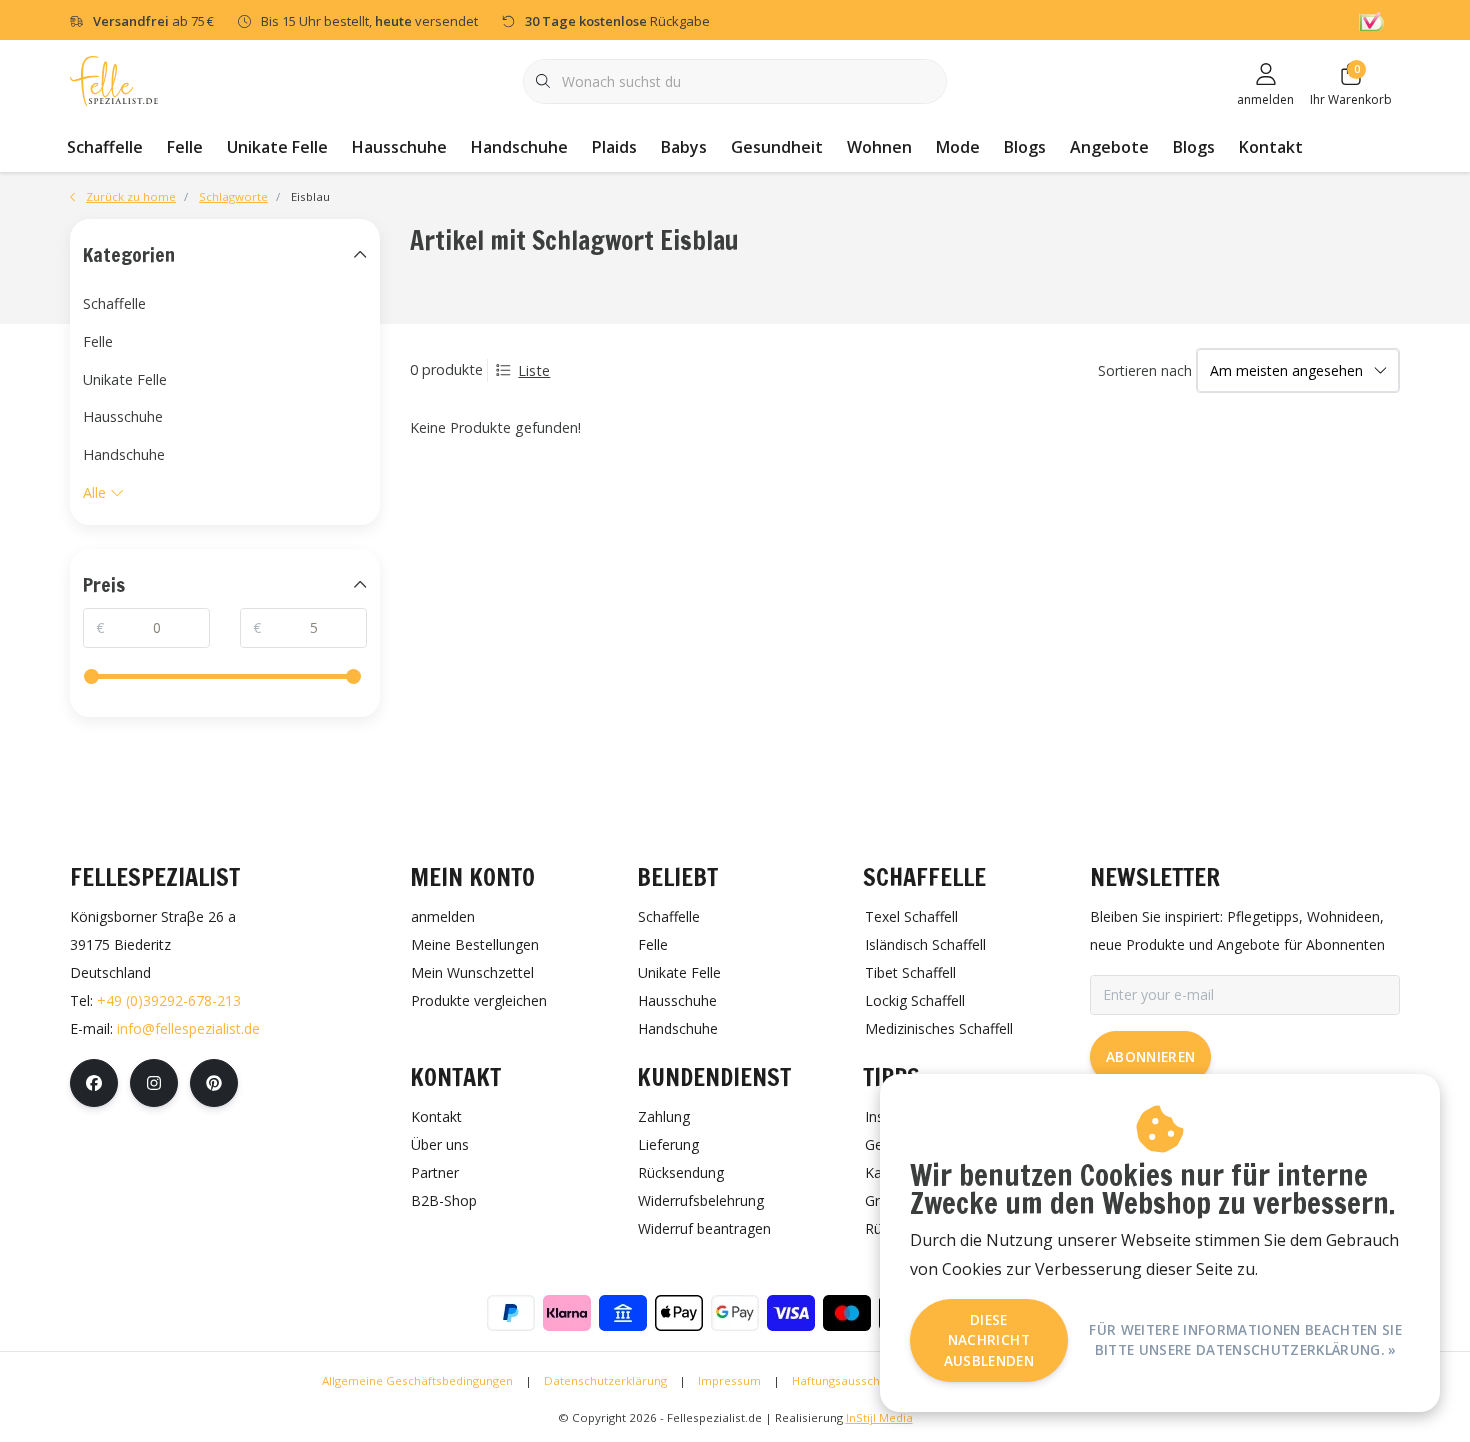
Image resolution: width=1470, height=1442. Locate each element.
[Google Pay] (735, 1313)
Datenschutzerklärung (605, 1380)
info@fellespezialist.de (188, 1028)
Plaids (614, 147)
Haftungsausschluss (847, 1380)
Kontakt (1271, 147)
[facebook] (94, 1083)
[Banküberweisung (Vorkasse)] (623, 1313)
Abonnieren (1150, 1056)
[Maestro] (847, 1313)
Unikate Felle (277, 147)
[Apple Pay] (679, 1313)
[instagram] (154, 1083)
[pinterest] (214, 1083)
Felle (185, 147)
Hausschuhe (399, 147)
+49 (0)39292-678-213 (169, 1000)
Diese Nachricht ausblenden (989, 1340)
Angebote (1109, 147)
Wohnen (879, 147)
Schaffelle (105, 147)
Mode (958, 147)
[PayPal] (511, 1313)
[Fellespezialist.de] (114, 79)
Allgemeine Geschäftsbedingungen (417, 1380)
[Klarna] (567, 1313)
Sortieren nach (1145, 370)
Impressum (729, 1380)
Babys (684, 147)
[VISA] (791, 1313)
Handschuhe (519, 147)
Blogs (1025, 147)
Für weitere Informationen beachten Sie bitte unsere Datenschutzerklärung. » (1245, 1339)
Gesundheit (777, 147)
